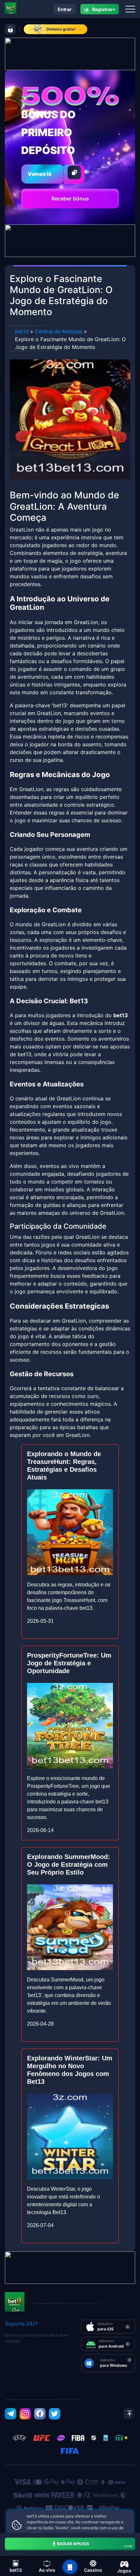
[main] (70, 2567)
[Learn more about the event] (70, 53)
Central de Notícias (59, 331)
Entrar (65, 9)
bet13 (22, 331)
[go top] (129, 2414)
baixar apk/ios (95, 2544)
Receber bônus (70, 199)
